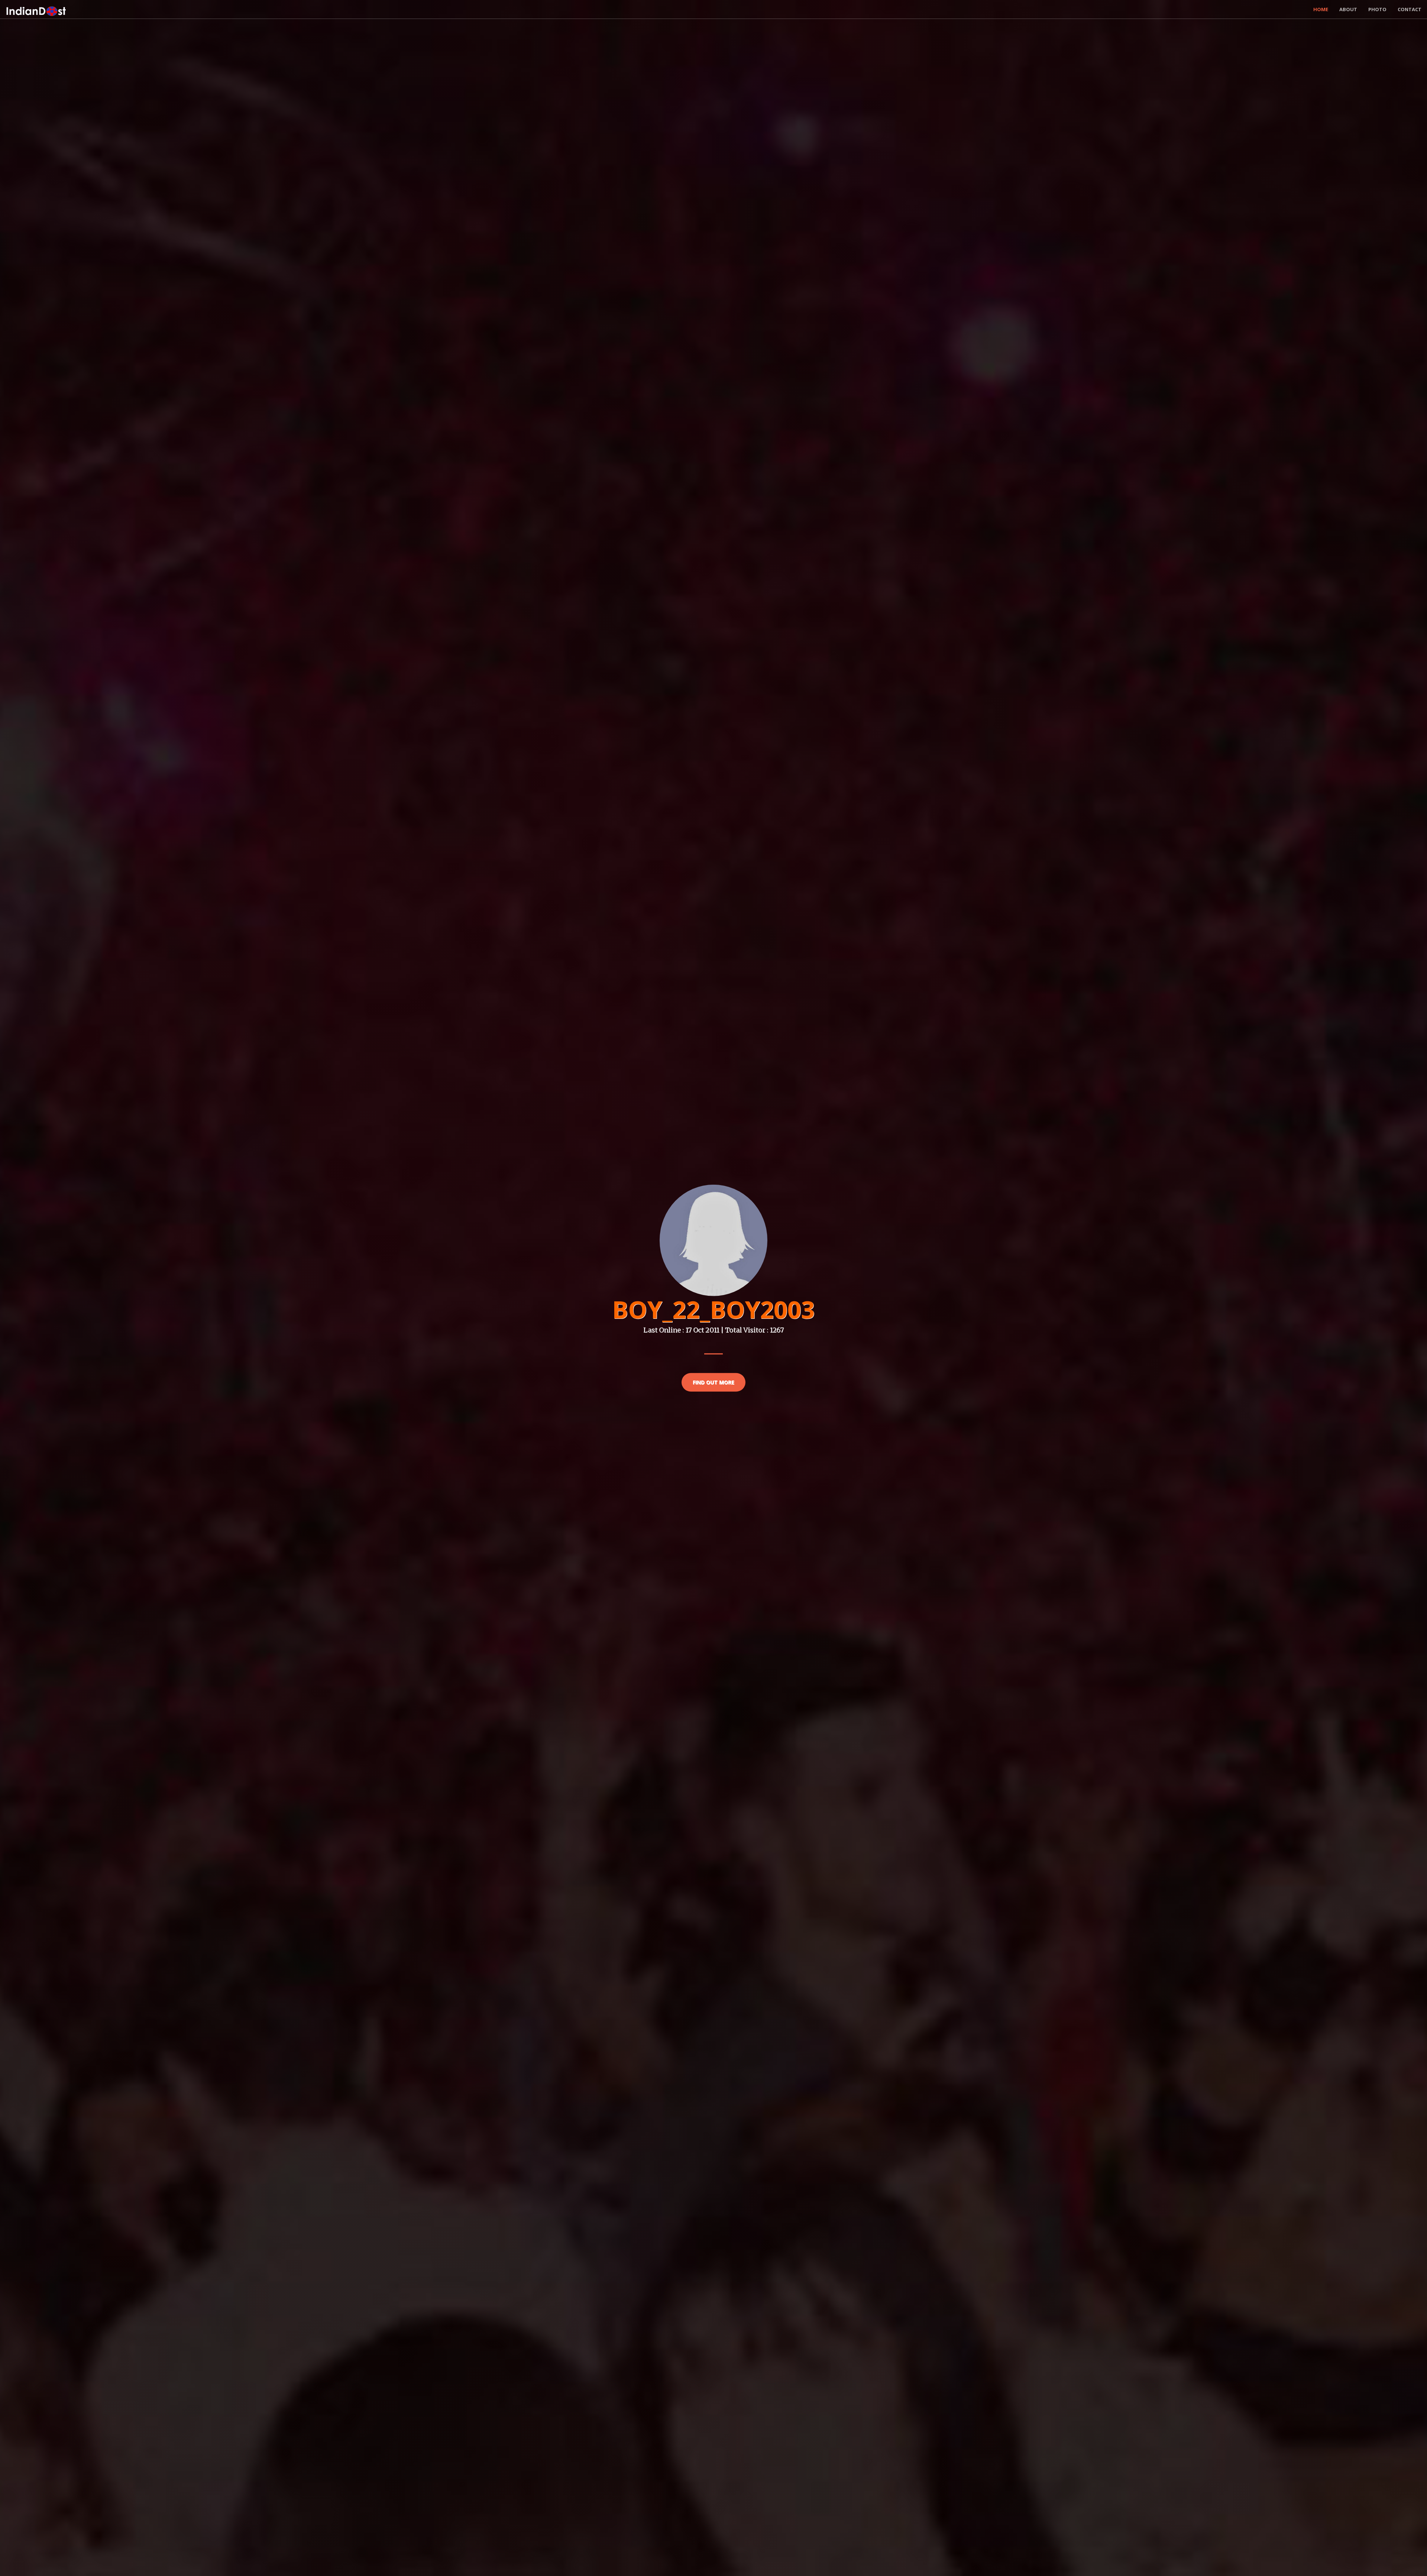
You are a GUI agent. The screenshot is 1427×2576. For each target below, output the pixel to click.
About (1348, 9)
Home (1321, 9)
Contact (1410, 9)
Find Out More (713, 1382)
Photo (1377, 9)
